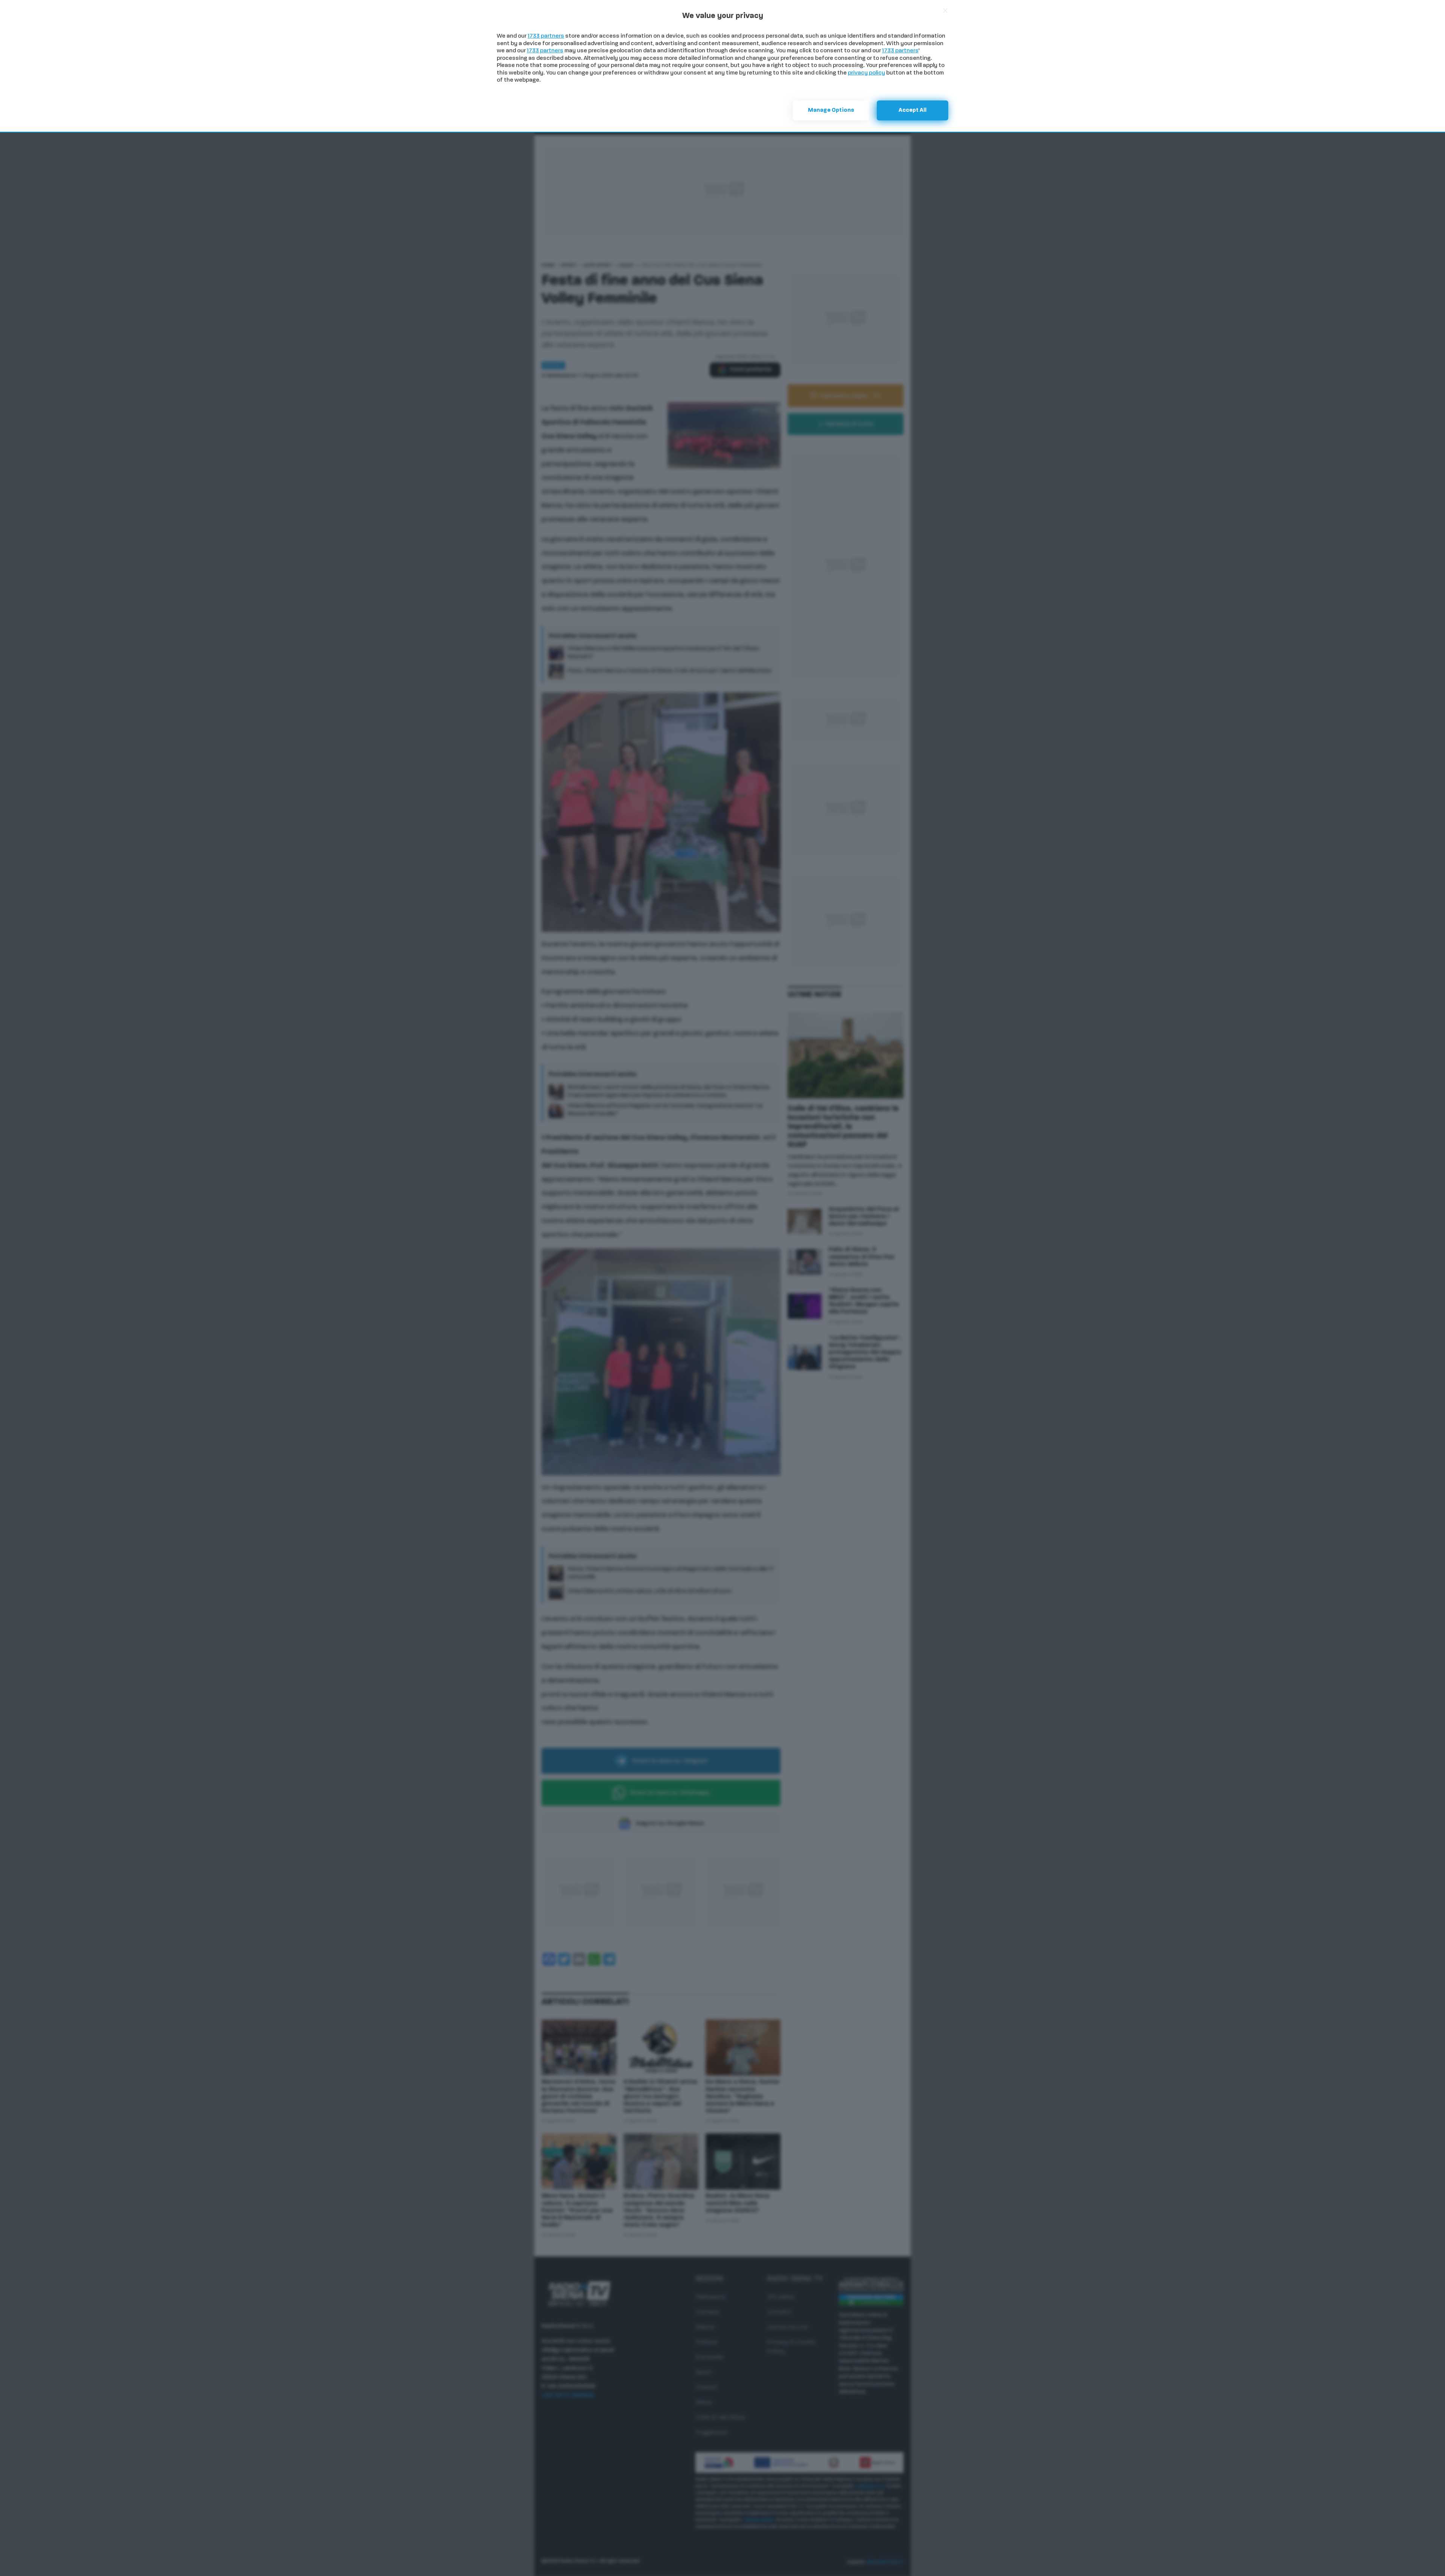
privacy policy (866, 73)
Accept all (913, 110)
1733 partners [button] (546, 36)
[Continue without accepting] (945, 11)
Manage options (831, 110)
